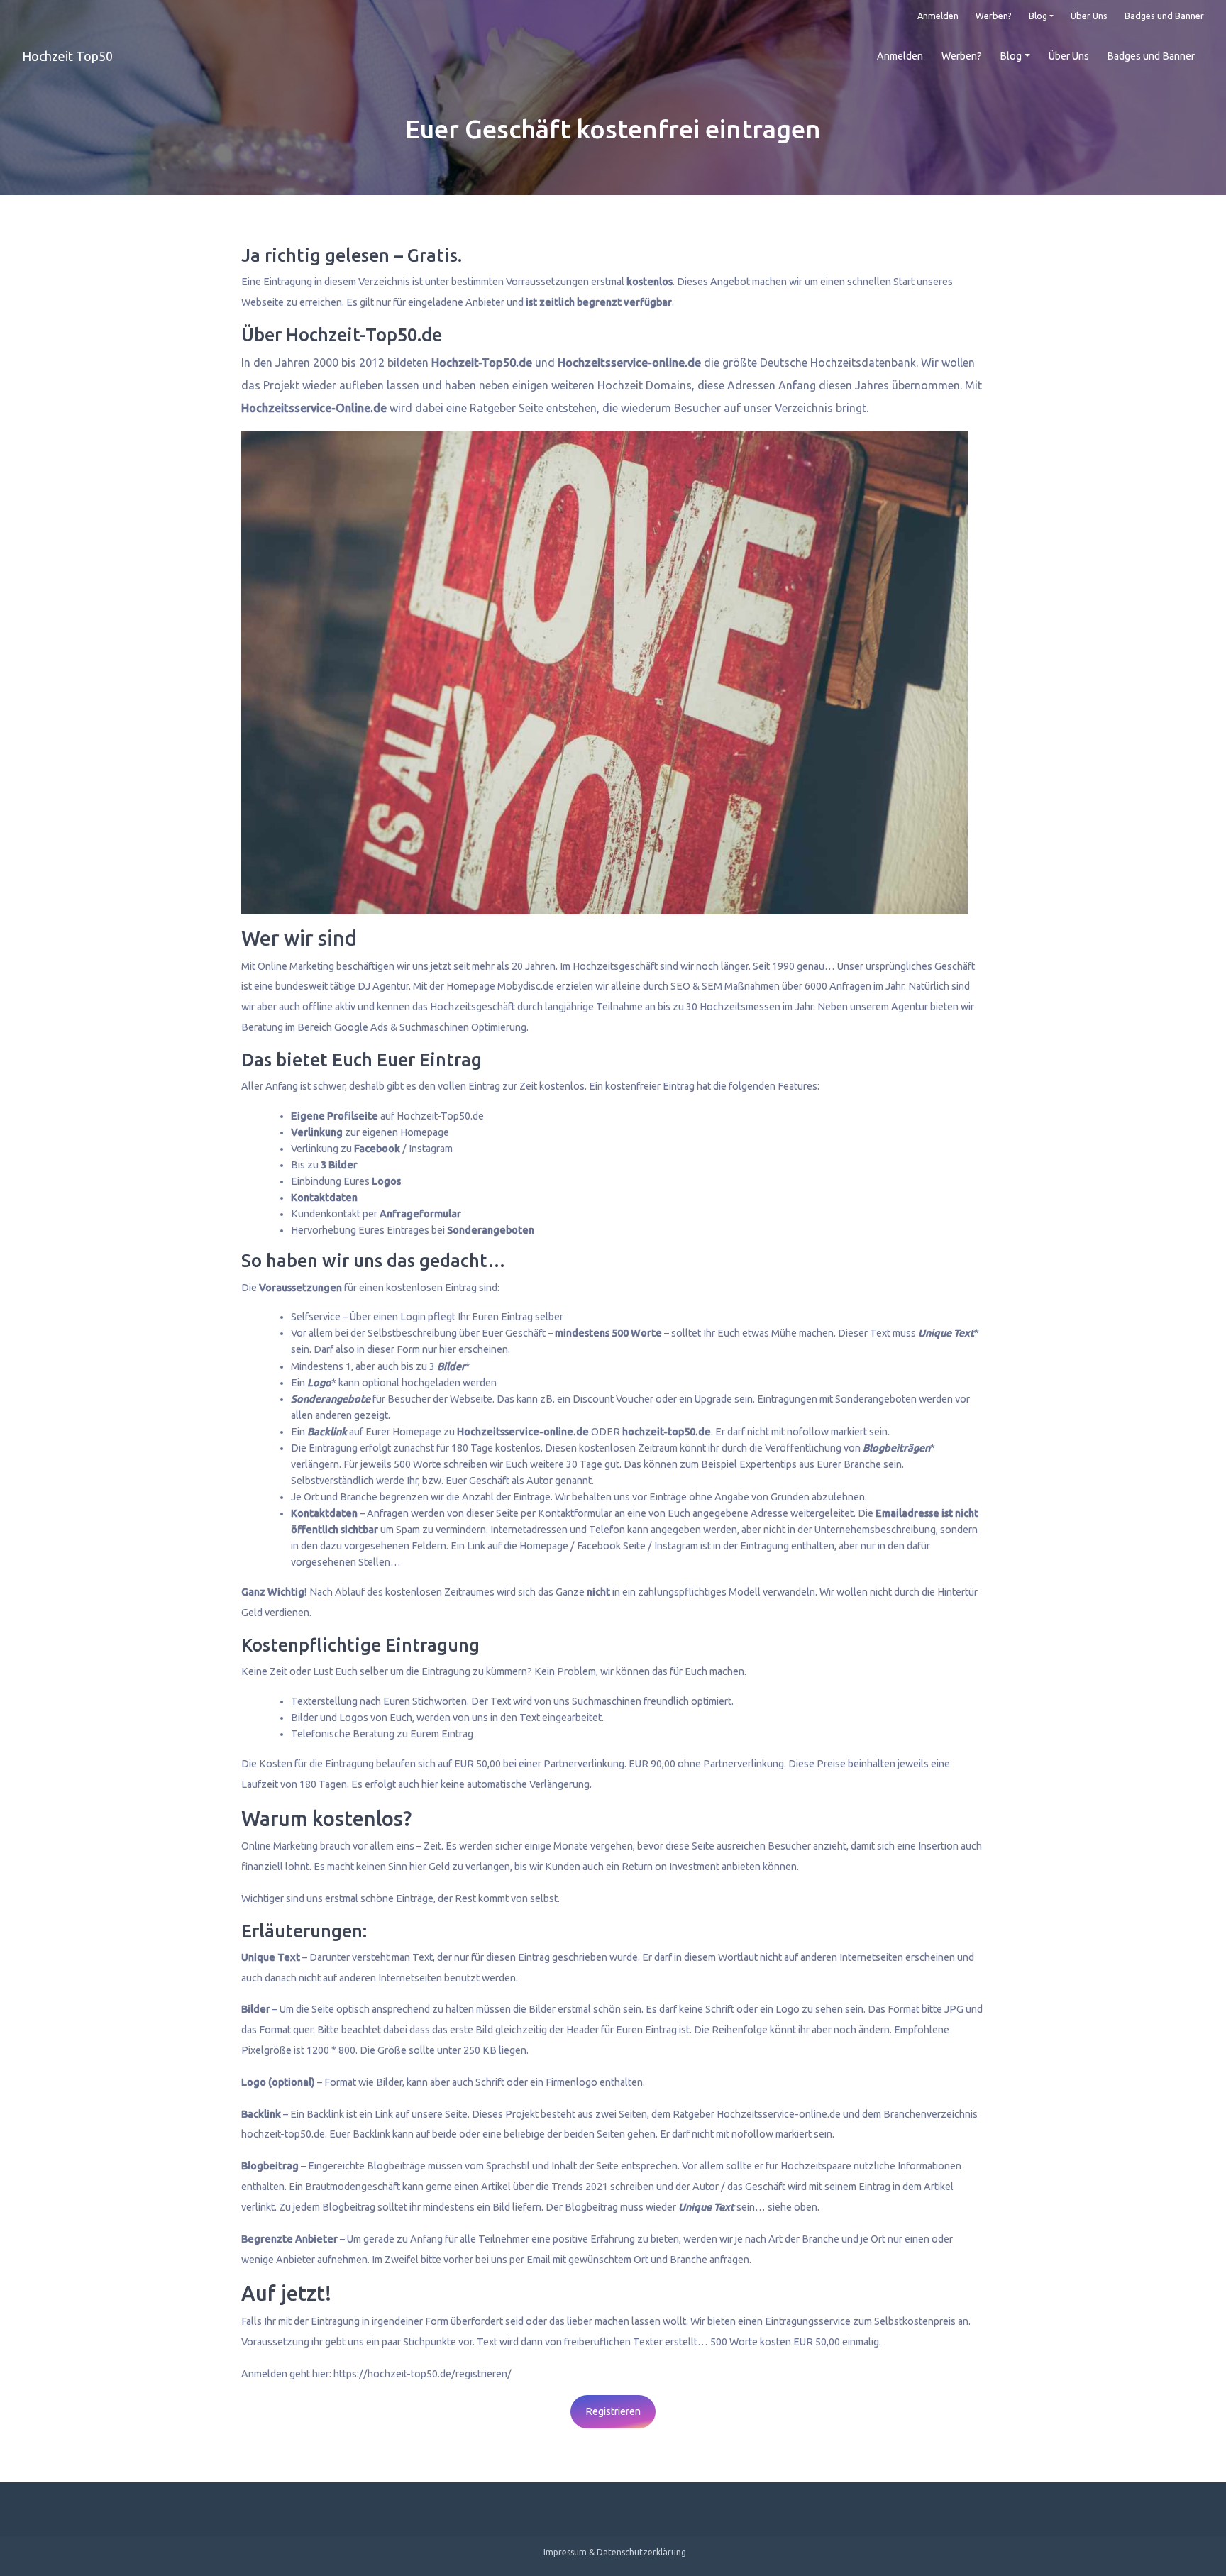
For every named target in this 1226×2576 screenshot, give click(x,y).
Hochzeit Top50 (67, 56)
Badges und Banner (1164, 16)
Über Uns (1089, 16)
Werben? (994, 16)
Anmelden (938, 16)
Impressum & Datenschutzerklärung (615, 2552)
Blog (1038, 16)
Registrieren (613, 2411)
